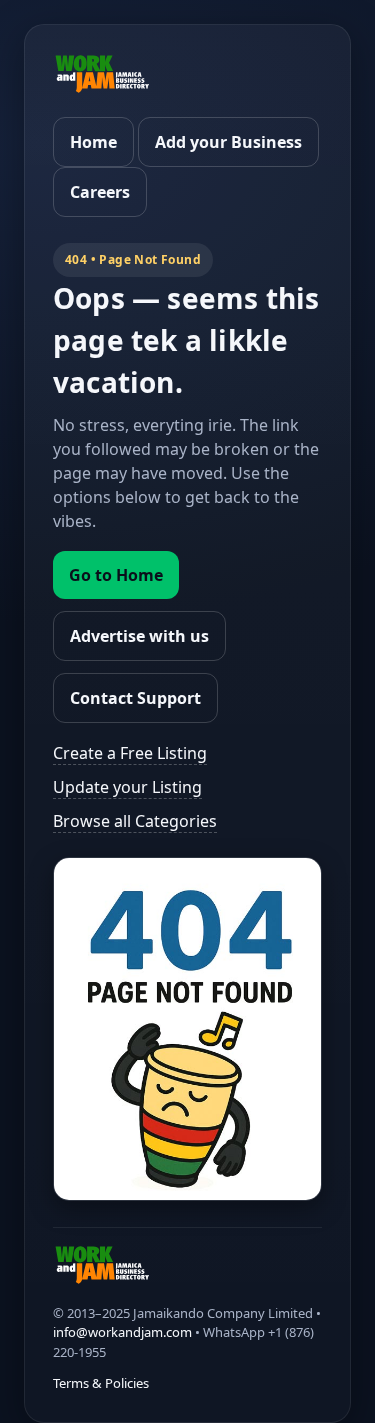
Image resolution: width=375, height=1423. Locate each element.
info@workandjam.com (122, 1332)
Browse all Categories (135, 821)
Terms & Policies (101, 1383)
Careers (100, 192)
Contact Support (135, 698)
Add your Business (228, 142)
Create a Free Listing (130, 753)
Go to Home (116, 575)
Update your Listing (127, 787)
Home (93, 142)
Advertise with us (139, 636)
